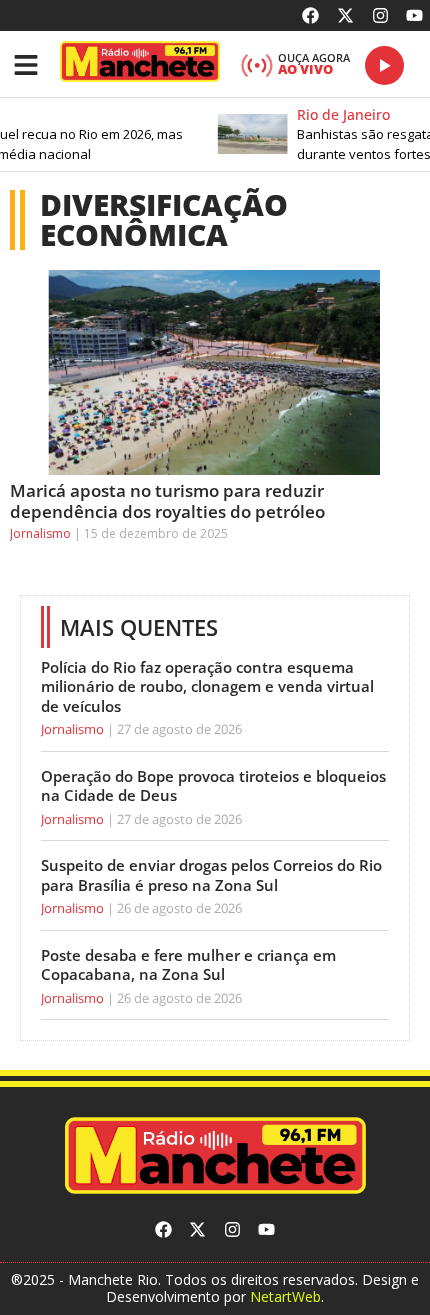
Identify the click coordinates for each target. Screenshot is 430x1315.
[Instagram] (380, 15)
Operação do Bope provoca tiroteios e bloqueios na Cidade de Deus (213, 786)
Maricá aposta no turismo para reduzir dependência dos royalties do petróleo (167, 500)
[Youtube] (414, 15)
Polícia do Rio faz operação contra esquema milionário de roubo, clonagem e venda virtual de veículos (207, 686)
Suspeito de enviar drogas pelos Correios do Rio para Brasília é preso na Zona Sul (211, 875)
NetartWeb (285, 1296)
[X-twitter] (345, 15)
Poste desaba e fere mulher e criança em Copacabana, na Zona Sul (188, 965)
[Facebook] (311, 15)
